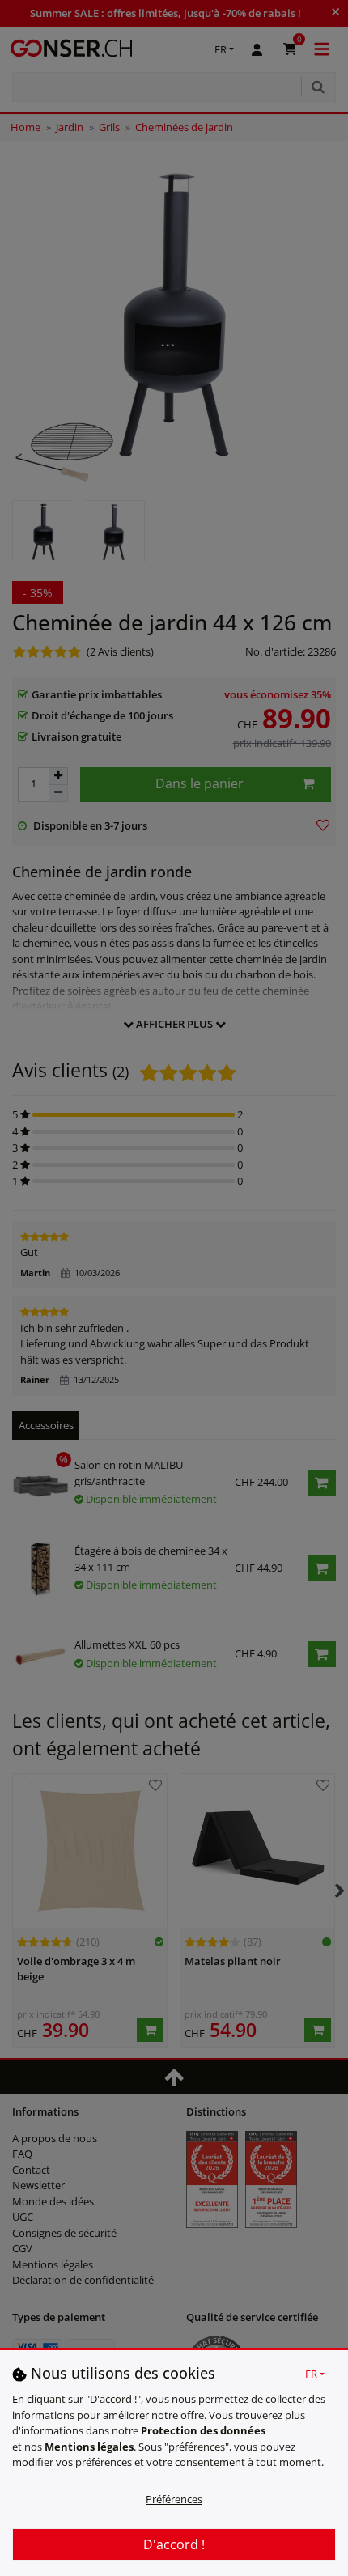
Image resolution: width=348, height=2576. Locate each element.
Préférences (174, 2499)
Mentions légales (89, 2447)
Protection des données (203, 2430)
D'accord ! (174, 2544)
